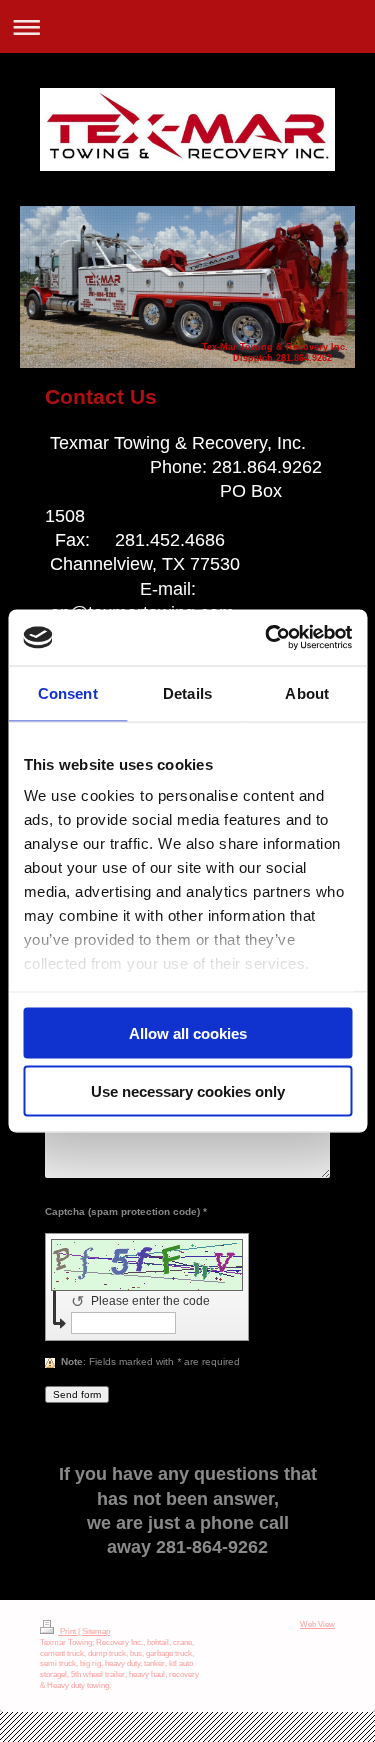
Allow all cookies (188, 1032)
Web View (317, 1624)
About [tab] (307, 692)
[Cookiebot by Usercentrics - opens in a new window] (267, 638)
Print (68, 1631)
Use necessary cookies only (188, 1091)
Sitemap (96, 1631)
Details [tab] (187, 692)
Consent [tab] (68, 692)
